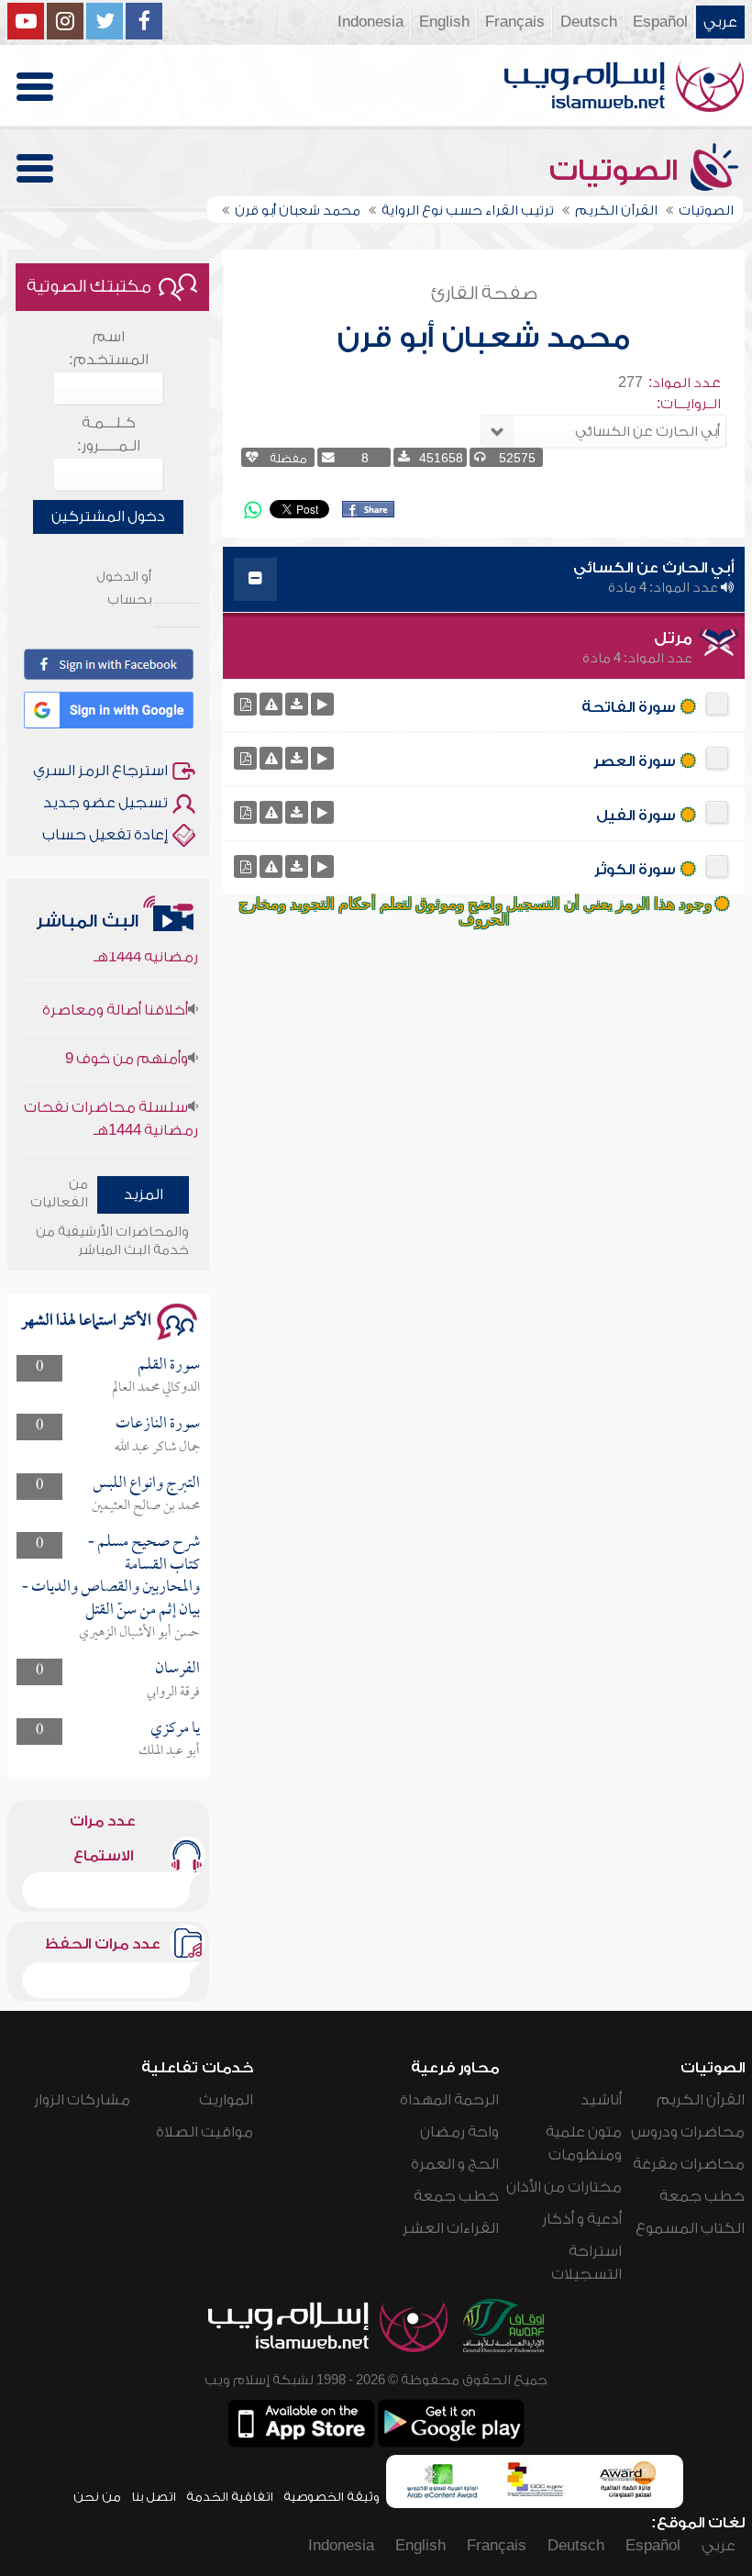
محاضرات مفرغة (689, 2164)
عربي (720, 22)
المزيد (144, 1194)
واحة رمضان (459, 2132)
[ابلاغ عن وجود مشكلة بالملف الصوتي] (271, 704)
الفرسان (177, 1669)
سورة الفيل (636, 816)
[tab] (484, 579)
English (444, 22)
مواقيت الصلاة (205, 2132)
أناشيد (601, 2100)
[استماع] (322, 704)
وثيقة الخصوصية (332, 2497)
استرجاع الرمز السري (100, 771)
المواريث (226, 2100)
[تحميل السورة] (297, 704)
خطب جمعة (702, 2196)
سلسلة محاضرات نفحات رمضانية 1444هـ (111, 1099)
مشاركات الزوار (82, 2100)
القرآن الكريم (701, 2100)
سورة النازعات (158, 1424)
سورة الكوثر (635, 870)
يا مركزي (175, 1729)
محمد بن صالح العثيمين (146, 1506)
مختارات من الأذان (564, 2187)
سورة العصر (635, 761)
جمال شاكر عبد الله (157, 1448)
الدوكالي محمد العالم (156, 1388)
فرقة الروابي (173, 1693)
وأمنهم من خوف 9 (127, 1038)
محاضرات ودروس (688, 2132)
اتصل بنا (154, 2497)
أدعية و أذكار (582, 2219)
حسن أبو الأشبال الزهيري (139, 1633)
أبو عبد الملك (169, 1751)
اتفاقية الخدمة (230, 2497)
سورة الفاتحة (629, 707)
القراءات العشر (451, 2228)
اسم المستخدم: (109, 348)
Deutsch (589, 22)
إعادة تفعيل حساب (105, 835)
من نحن (97, 2497)
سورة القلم (169, 1366)
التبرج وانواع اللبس (146, 1484)
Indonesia (370, 22)
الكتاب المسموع (690, 2228)
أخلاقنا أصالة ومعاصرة (115, 990)
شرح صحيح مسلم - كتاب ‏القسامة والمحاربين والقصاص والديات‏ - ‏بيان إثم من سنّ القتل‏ (111, 1576)
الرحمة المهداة (449, 2100)
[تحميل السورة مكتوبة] (245, 704)
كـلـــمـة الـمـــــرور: (109, 434)
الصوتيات (617, 171)
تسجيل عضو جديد (105, 803)
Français (515, 22)
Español (660, 22)
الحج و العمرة (455, 2164)
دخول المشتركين (108, 516)
